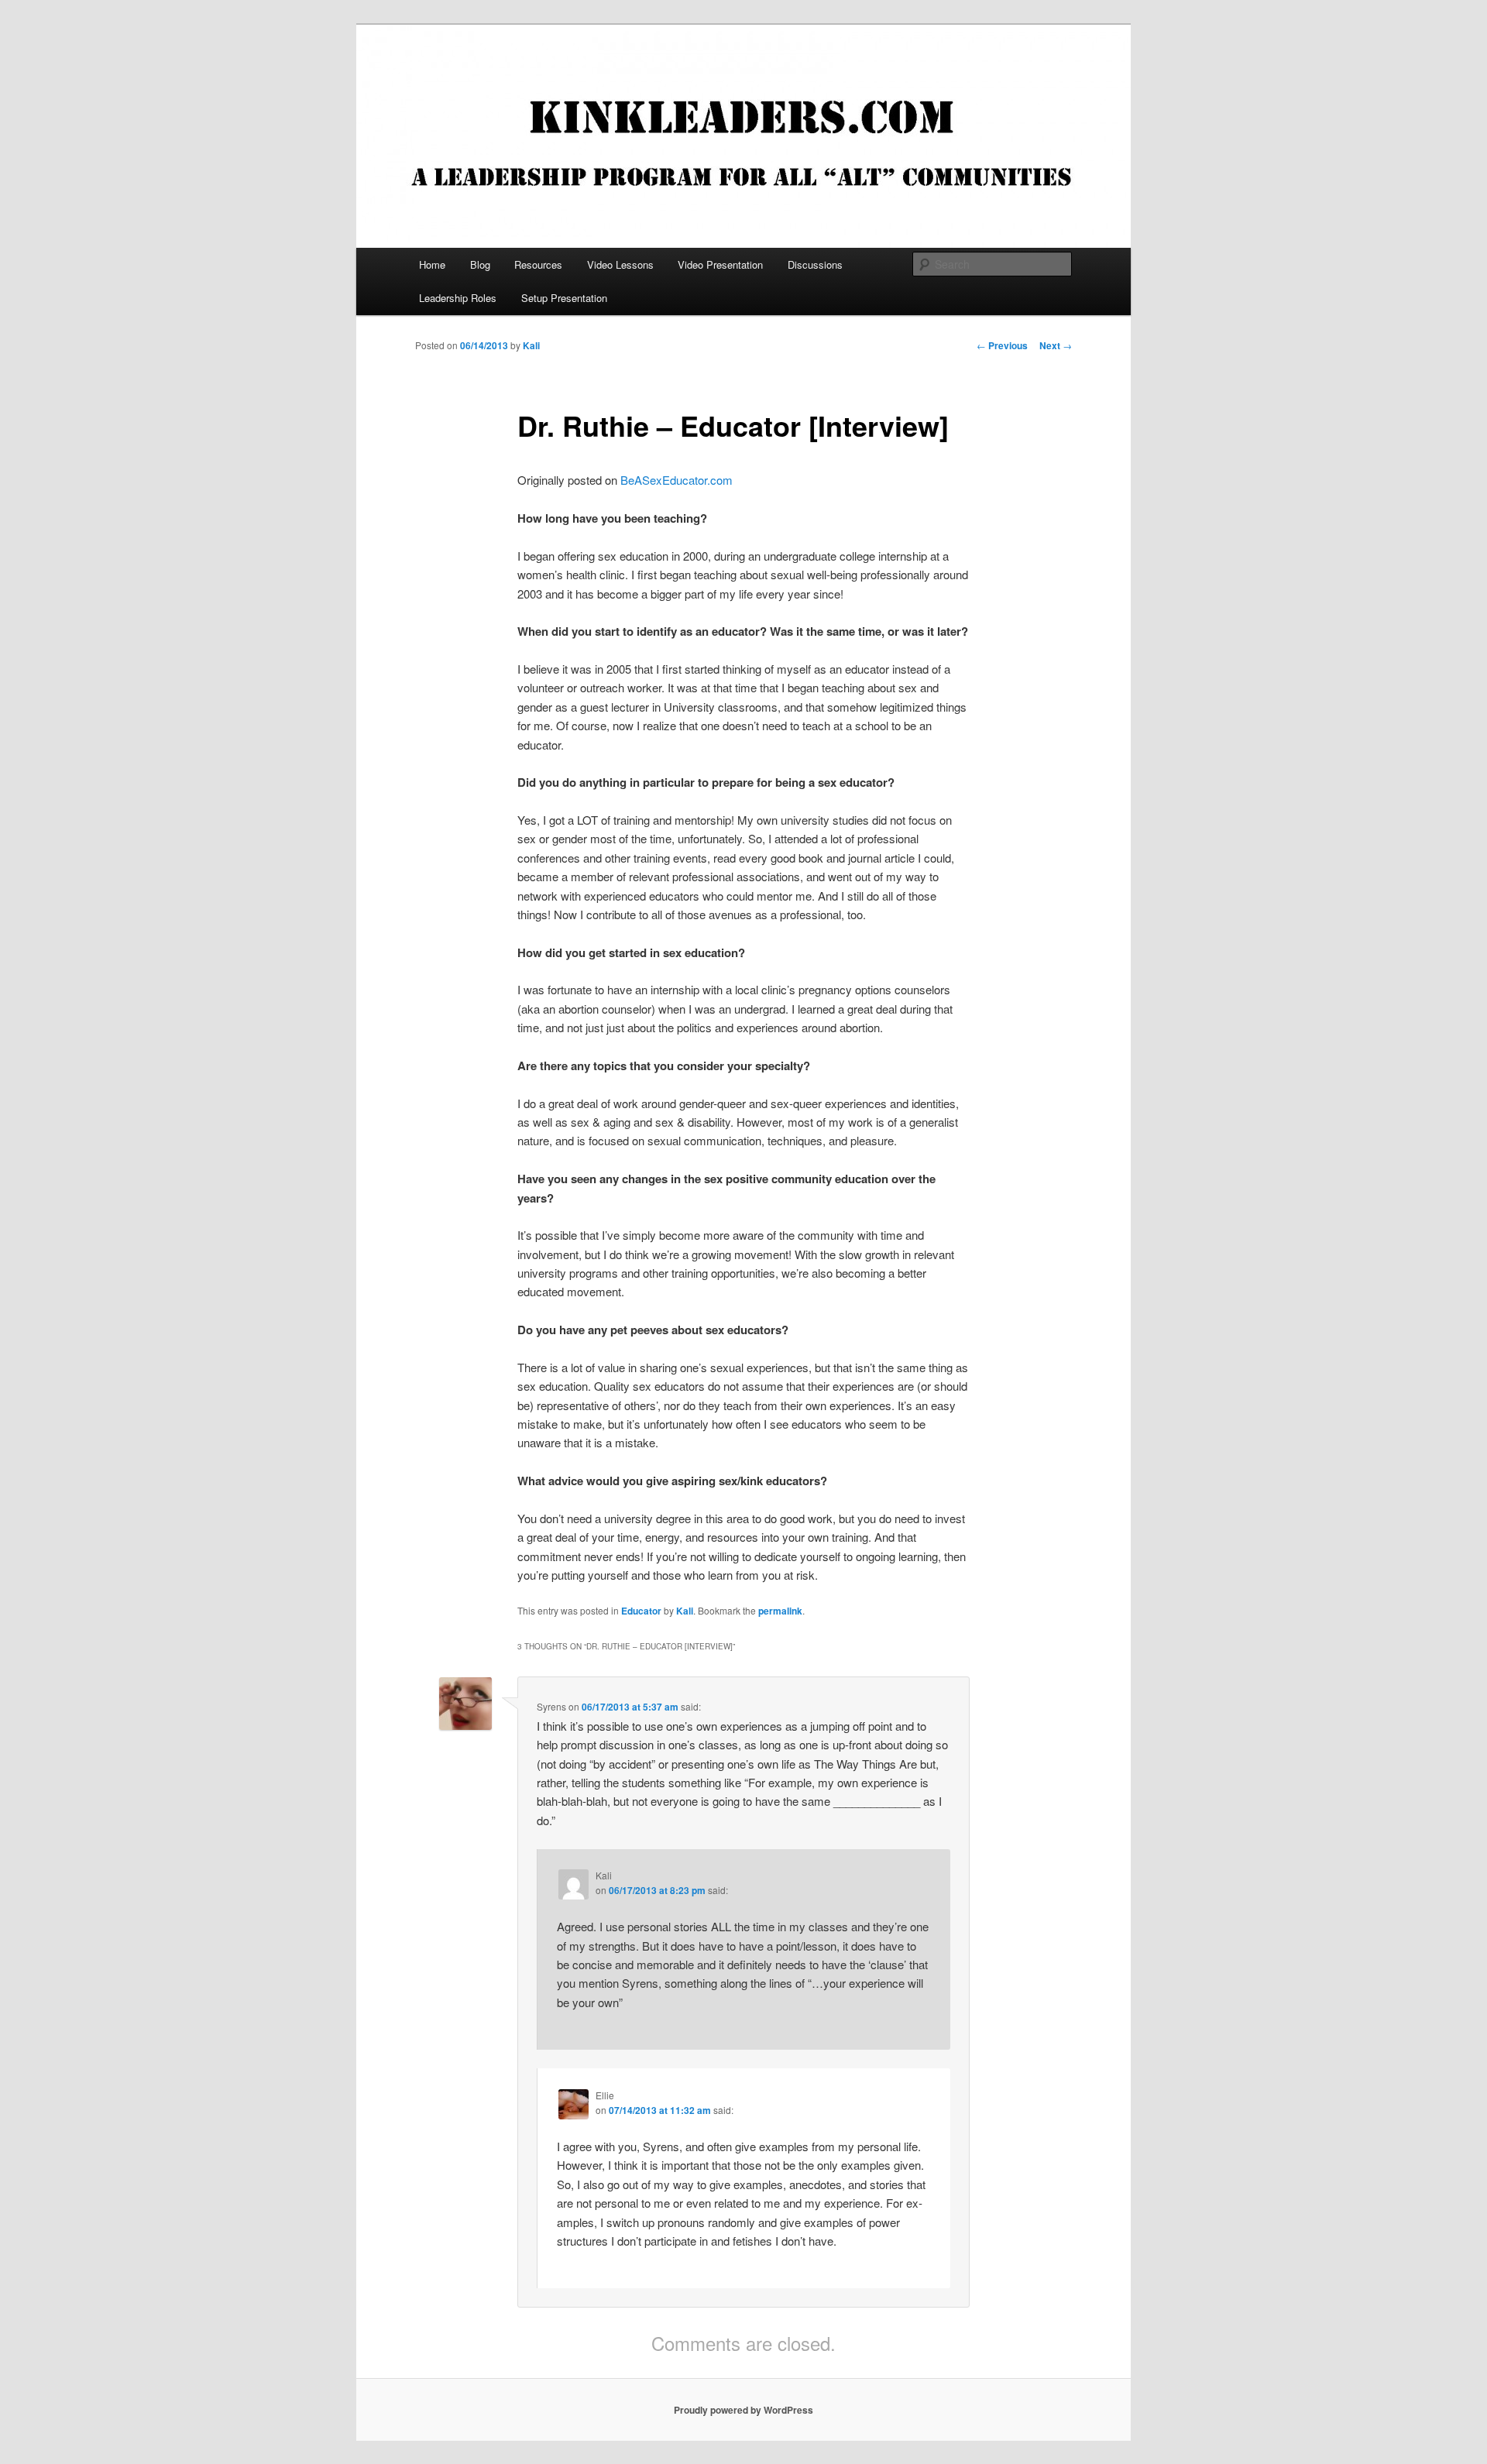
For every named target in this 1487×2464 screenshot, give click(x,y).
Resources (538, 264)
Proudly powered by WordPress (743, 2410)
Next (1056, 345)
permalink (780, 1611)
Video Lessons (620, 264)
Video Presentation (720, 264)
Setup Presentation (564, 298)
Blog (480, 264)
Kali (531, 345)
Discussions (815, 264)
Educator (641, 1611)
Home (432, 264)
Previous (1002, 345)
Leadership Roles (458, 298)
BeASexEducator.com (677, 480)
